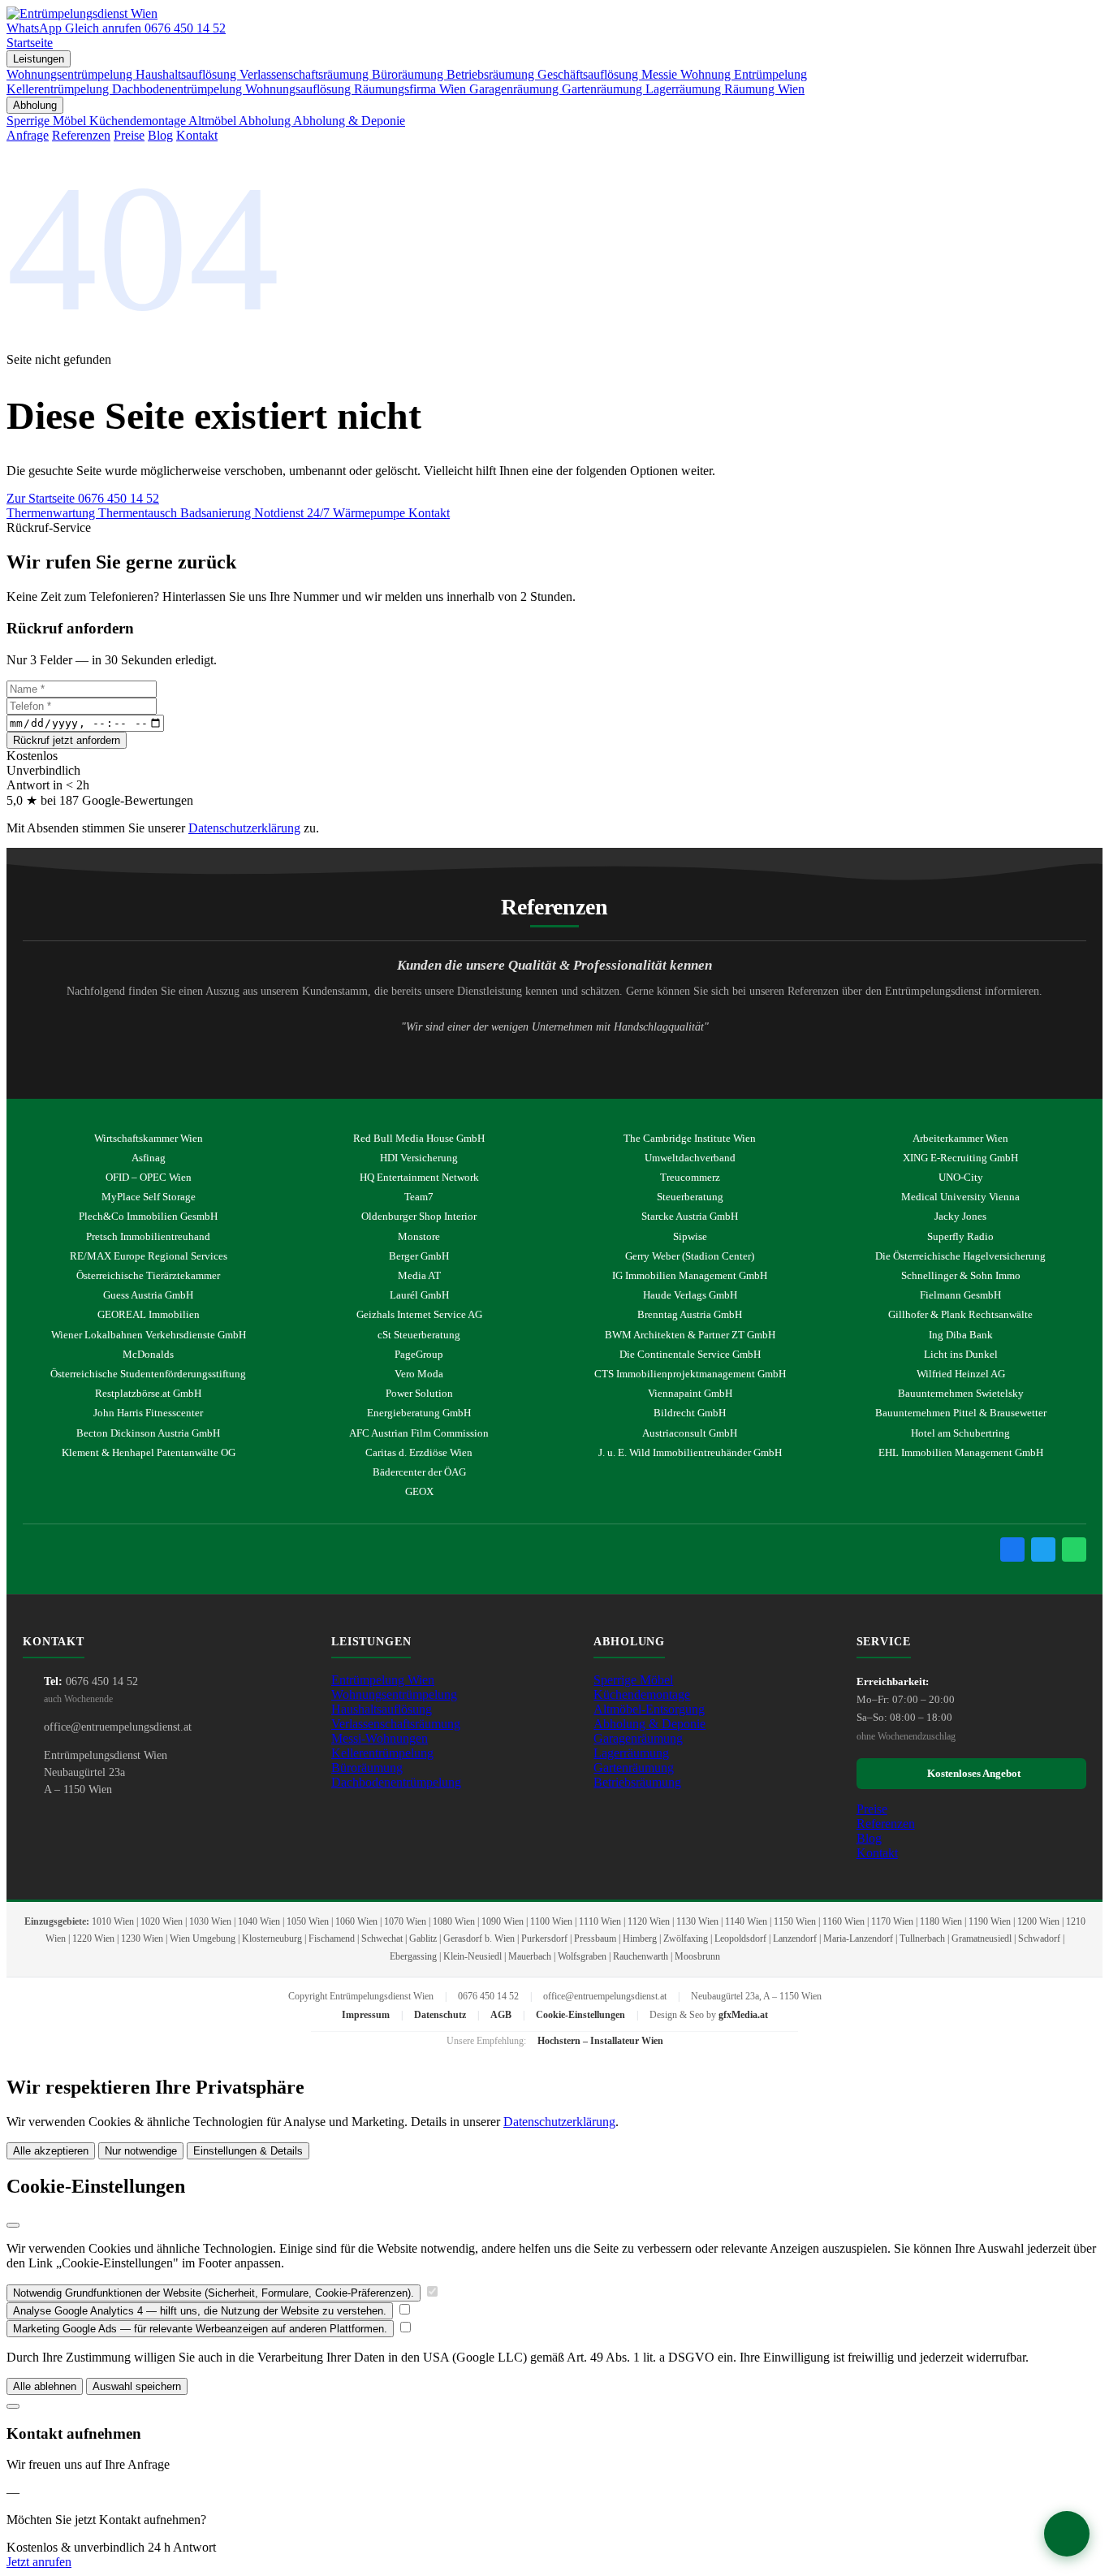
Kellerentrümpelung (382, 1753)
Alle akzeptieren (51, 2151)
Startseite (30, 43)
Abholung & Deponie (649, 1724)
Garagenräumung (638, 1738)
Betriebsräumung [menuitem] (492, 74)
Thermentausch (139, 513)
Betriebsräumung (637, 1782)
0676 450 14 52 (119, 498)
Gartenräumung (634, 1768)
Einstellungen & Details (248, 2151)
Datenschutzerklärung (244, 828)
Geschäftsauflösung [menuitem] (589, 74)
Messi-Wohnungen (380, 1738)
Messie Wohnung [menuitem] (688, 74)
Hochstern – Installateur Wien (600, 2041)
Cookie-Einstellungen (580, 2015)
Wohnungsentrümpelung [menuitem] (71, 74)
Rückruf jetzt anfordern (67, 740)
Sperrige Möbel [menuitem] (48, 121)
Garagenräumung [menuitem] (516, 89)
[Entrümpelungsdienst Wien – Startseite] (82, 13)
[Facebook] (1012, 1549)
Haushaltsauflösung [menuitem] (188, 74)
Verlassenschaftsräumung (396, 1724)
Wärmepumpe (371, 513)
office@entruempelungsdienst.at (118, 1727)
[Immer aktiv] (432, 2292)
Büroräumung (367, 1768)
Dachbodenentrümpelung (396, 1782)
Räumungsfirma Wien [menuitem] (412, 89)
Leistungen (39, 59)
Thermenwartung (52, 513)
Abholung (35, 105)
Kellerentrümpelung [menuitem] (59, 89)
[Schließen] (13, 2225)
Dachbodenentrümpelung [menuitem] (179, 89)
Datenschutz (440, 2015)
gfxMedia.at (743, 2015)
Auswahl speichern (137, 2386)
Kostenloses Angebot (971, 1773)
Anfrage (28, 135)
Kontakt (197, 135)
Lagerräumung (631, 1753)
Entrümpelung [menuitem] (770, 74)
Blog (160, 135)
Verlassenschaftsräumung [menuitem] (306, 74)
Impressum (366, 2015)
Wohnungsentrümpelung (394, 1694)
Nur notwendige (141, 2151)
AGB (501, 2015)
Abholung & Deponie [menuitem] (349, 121)
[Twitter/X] (1043, 1549)
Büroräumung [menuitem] (409, 74)
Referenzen (81, 135)
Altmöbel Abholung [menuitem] (241, 121)
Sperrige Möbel (633, 1680)
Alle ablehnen (45, 2386)
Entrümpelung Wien (383, 1680)
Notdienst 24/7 (293, 513)
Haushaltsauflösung (382, 1709)
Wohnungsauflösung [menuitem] (300, 89)
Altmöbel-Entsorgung (649, 1709)
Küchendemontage (642, 1694)
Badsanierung (217, 513)
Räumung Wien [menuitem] (764, 89)
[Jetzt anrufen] (1067, 2534)
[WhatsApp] (1074, 1549)
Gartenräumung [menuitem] (604, 89)
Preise (129, 135)
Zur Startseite (42, 498)
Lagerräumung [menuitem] (685, 89)
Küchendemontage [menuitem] (139, 121)
